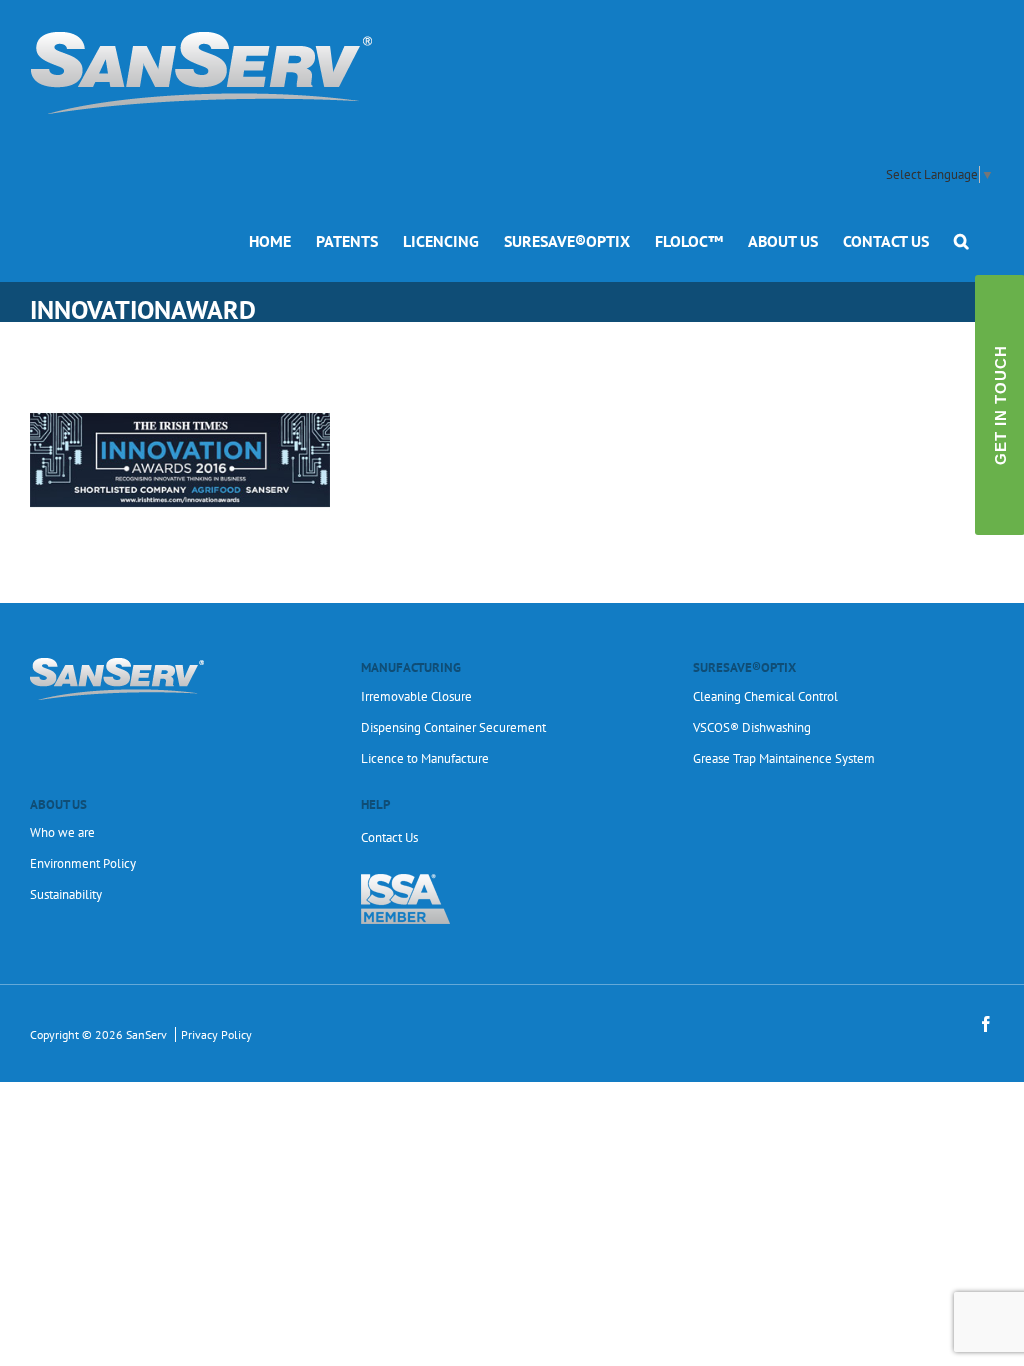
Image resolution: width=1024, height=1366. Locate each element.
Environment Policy (83, 863)
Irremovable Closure (416, 696)
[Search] (961, 240)
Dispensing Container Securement (453, 727)
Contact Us (389, 837)
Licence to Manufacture (425, 758)
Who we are (62, 832)
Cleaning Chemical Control (765, 696)
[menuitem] (270, 240)
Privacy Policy (216, 1034)
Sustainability (66, 894)
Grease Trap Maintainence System (784, 758)
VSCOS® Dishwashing (752, 727)
